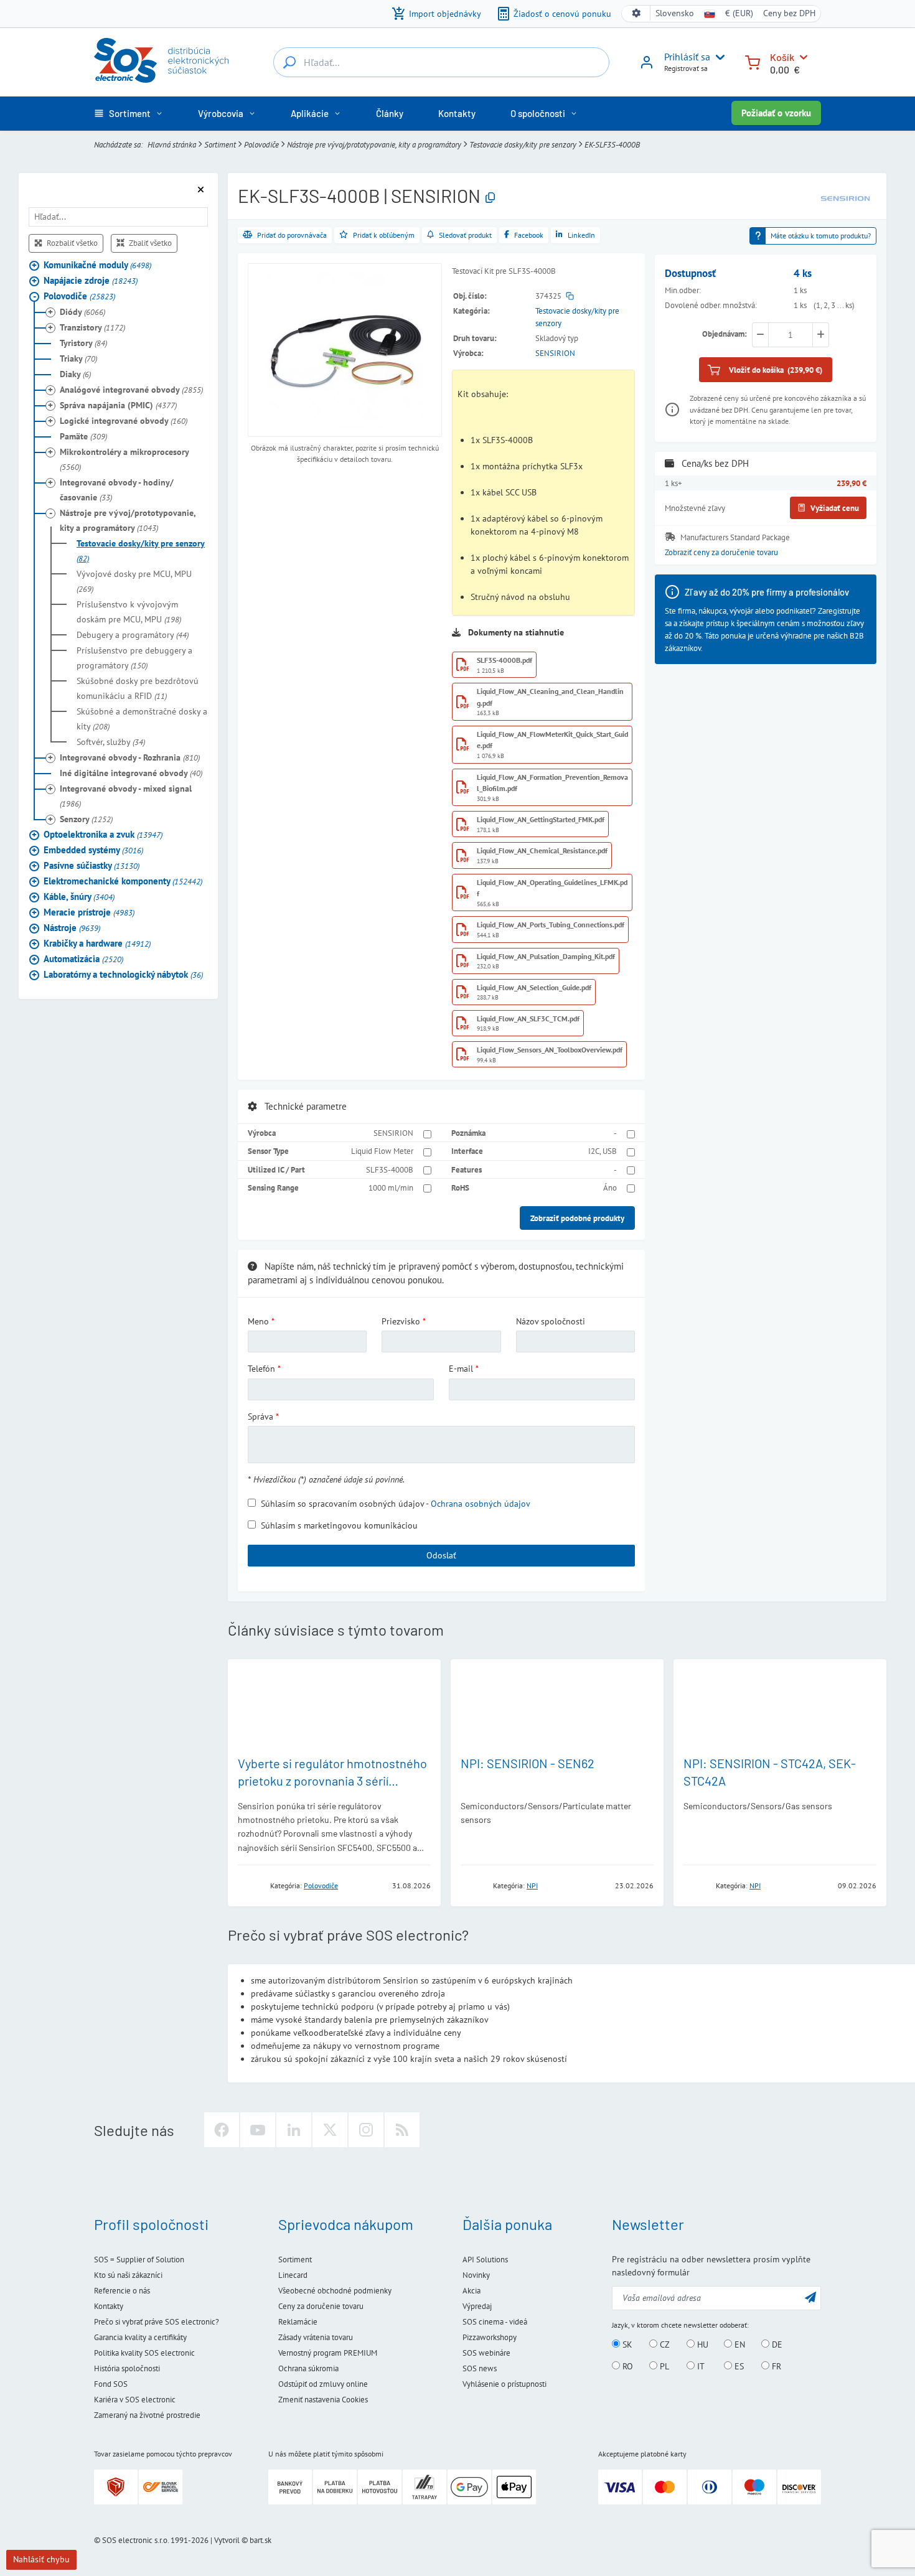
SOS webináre (486, 2353)
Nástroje (72, 927)
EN (739, 2344)
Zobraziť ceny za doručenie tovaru (721, 552)
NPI (532, 1885)
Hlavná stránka (172, 144)
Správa (260, 1417)
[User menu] (718, 57)
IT (700, 2366)
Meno (258, 1321)
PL (663, 2366)
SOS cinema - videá (495, 2322)
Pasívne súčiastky (91, 865)
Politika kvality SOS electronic (144, 2353)
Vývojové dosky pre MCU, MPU (134, 581)
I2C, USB (603, 1151)
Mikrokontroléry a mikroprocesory (124, 459)
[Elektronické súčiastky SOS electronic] (161, 60)
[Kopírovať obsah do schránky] (490, 198)
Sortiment (220, 144)
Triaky (78, 358)
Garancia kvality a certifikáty (140, 2337)
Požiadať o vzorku (776, 113)
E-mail (461, 1369)
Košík (782, 57)
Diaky (75, 373)
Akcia (472, 2291)
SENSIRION (555, 353)
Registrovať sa (686, 68)
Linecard (293, 2275)
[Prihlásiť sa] (647, 67)
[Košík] (753, 61)
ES (738, 2366)
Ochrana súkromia (308, 2368)
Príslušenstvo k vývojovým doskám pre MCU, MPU (129, 611)
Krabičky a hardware (97, 943)
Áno (610, 1187)
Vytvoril (227, 2540)
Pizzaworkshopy (490, 2337)
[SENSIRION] (845, 197)
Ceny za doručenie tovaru (321, 2306)
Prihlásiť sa (687, 57)
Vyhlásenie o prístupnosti (504, 2384)
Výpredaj (477, 2306)
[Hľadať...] (289, 62)
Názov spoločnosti (551, 1321)
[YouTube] (258, 2130)
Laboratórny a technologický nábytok (123, 974)
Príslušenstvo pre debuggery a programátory (134, 657)
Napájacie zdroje (91, 280)
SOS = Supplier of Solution (139, 2260)
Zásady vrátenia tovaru (316, 2337)
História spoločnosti (127, 2368)
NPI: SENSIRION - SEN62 (528, 1763)
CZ (664, 2344)
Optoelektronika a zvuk (103, 834)
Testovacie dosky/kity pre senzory (523, 144)
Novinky (476, 2275)
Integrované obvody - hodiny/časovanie (117, 489)
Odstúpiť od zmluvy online (323, 2384)
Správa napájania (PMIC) (118, 405)
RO (626, 2366)
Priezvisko (401, 1321)
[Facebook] (222, 2130)
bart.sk (260, 2540)
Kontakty (109, 2306)
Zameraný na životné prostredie (147, 2415)
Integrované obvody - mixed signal (126, 795)
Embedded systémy (93, 849)
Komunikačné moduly (97, 264)
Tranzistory (92, 327)
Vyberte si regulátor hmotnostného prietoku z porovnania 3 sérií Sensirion (332, 1781)
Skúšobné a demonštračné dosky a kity (142, 718)
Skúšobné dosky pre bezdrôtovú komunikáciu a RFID (138, 688)
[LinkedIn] (294, 2130)
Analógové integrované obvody (131, 389)
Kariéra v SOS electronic (135, 2400)
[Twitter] (330, 2130)
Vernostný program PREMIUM (328, 2353)
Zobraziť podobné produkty (577, 1218)
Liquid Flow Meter (382, 1151)
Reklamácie (298, 2322)
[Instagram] (366, 2130)
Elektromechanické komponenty (123, 880)
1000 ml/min (391, 1187)
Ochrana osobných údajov (481, 1504)
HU (701, 2344)
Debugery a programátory (133, 634)
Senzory (86, 818)
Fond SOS (111, 2384)
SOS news (480, 2368)
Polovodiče (261, 144)
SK (626, 2344)
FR (775, 2366)
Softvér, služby (111, 741)
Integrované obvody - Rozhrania (130, 757)
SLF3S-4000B (390, 1169)
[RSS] (402, 2130)
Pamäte (83, 436)
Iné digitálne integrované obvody (131, 772)
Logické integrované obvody (124, 420)
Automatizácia (83, 958)
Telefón (261, 1369)
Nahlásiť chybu (41, 2559)
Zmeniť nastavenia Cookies (323, 2400)
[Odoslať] (810, 2297)
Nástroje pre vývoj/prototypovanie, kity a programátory (374, 144)
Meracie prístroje (89, 911)
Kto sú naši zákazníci (128, 2275)
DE (776, 2344)
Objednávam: (725, 334)
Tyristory (83, 342)
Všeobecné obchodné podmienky (335, 2291)
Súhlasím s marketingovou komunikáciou (339, 1525)
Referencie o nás (122, 2291)
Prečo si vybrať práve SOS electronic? (157, 2322)
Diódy (82, 311)
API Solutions (485, 2260)
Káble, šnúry (79, 896)
